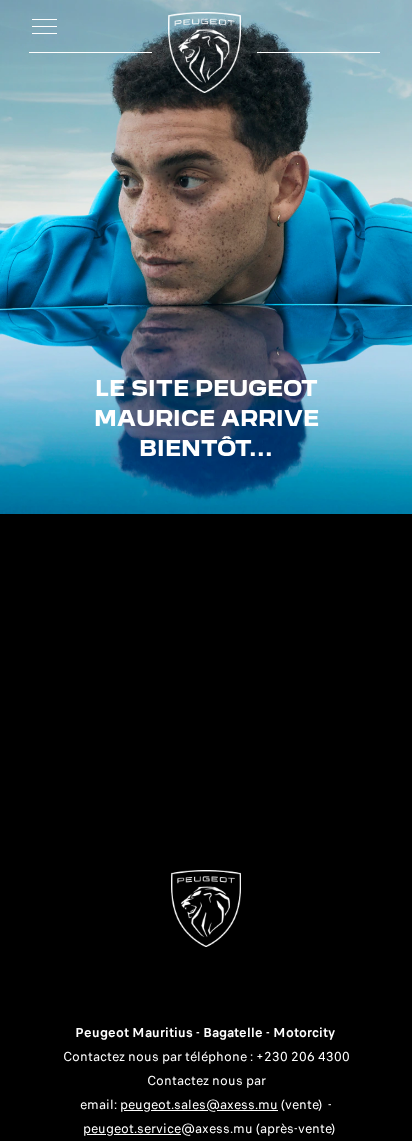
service (159, 1128)
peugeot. (110, 1128)
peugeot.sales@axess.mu (199, 1104)
